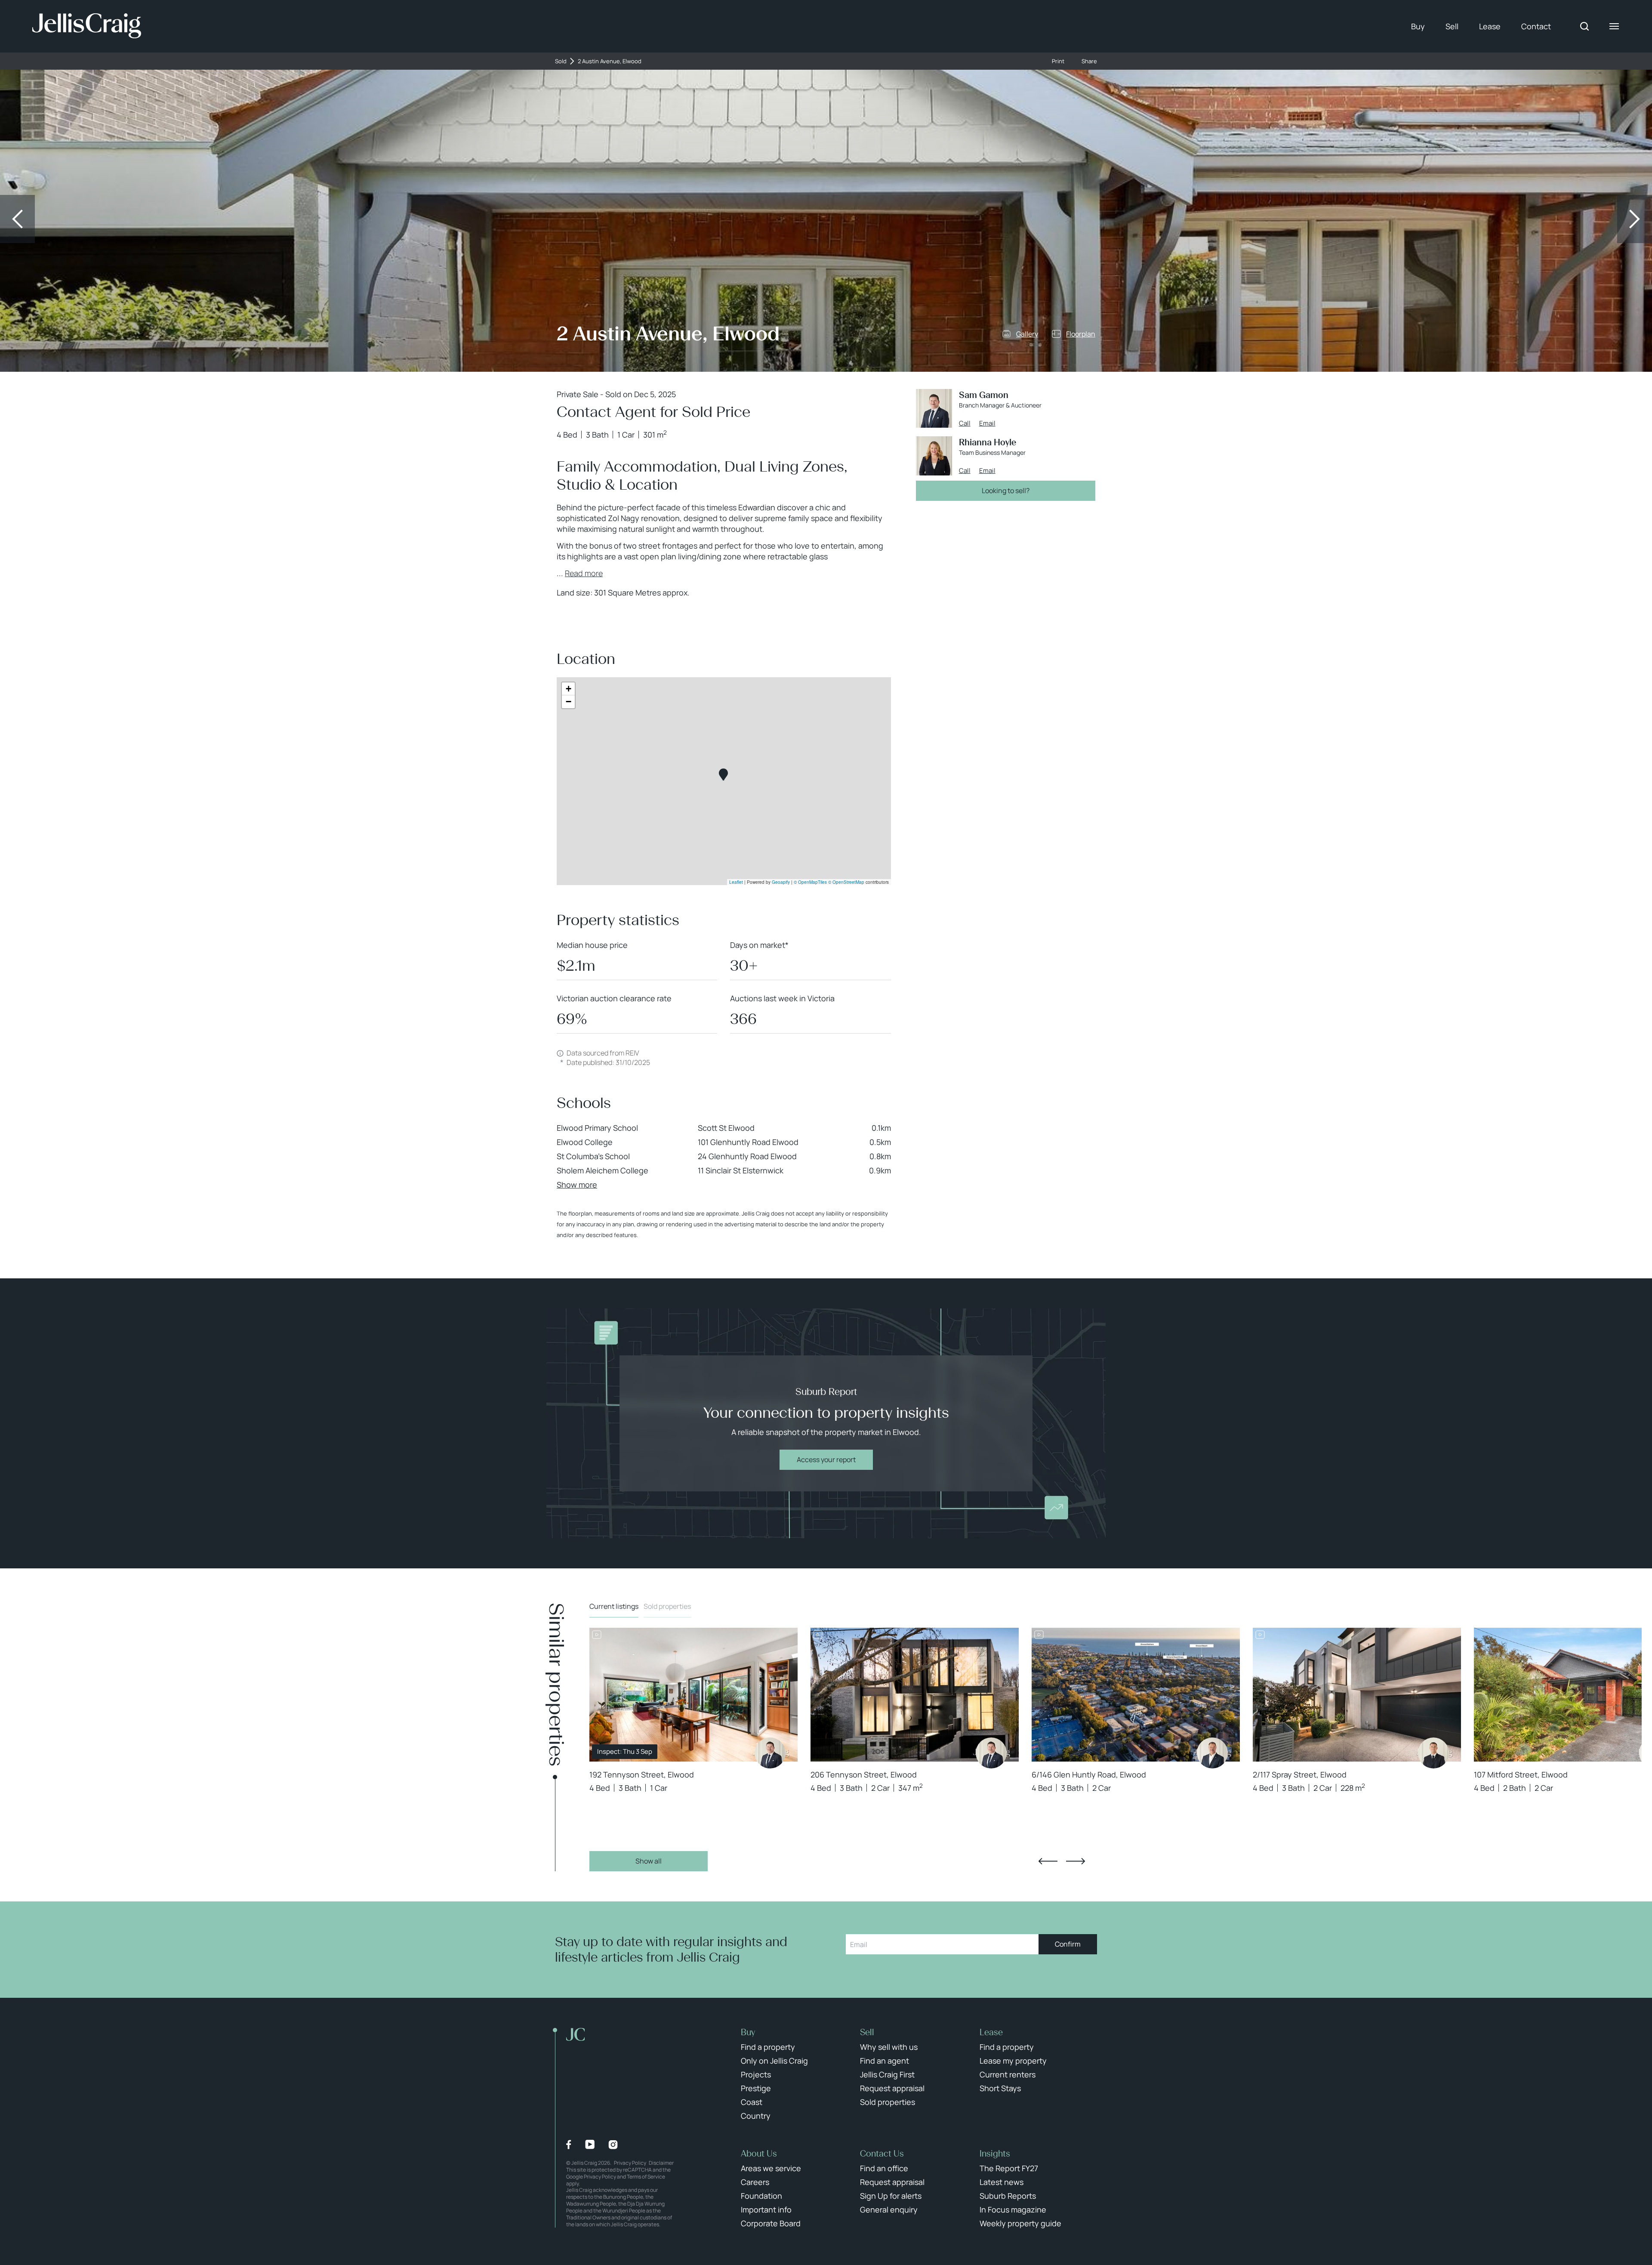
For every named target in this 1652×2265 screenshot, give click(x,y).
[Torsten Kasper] (1212, 1753)
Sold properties (667, 1606)
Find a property (768, 2047)
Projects (756, 2074)
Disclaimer (661, 2163)
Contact (1536, 26)
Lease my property (1013, 2061)
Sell (1452, 26)
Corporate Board (771, 2223)
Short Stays (1000, 2088)
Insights (995, 2154)
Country (756, 2116)
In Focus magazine (1013, 2209)
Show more (577, 1185)
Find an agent (885, 2061)
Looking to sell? (1006, 491)
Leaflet (736, 882)
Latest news (1002, 2182)
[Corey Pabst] (1433, 1753)
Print (1058, 61)
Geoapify (781, 882)
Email (987, 423)
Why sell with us (889, 2047)
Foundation (761, 2196)
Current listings (614, 1606)
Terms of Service (646, 2177)
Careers (755, 2182)
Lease (1490, 26)
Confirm (1068, 1944)
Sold (561, 61)
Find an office (884, 2168)
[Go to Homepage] (87, 26)
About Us (759, 2154)
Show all (649, 1861)
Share (1089, 61)
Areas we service (771, 2168)
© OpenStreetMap (846, 882)
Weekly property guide (1020, 2223)
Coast (752, 2102)
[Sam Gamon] (770, 1753)
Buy (1418, 26)
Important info (766, 2209)
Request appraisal (892, 2088)
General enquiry (889, 2209)
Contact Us (882, 2154)
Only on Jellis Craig (774, 2061)
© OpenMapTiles (810, 882)
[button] (723, 775)
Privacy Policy (630, 2163)
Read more (584, 573)
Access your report (826, 1460)
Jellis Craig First (887, 2074)
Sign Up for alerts (891, 2196)
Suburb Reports (1008, 2196)
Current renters (1008, 2074)
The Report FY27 (1009, 2168)
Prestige (756, 2088)
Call (965, 423)
